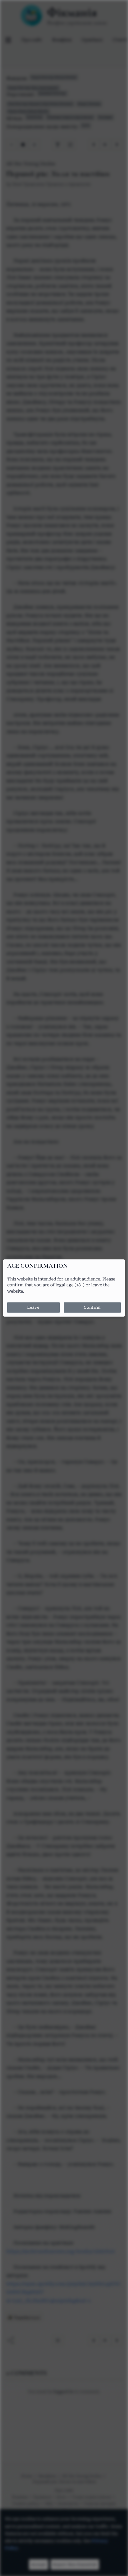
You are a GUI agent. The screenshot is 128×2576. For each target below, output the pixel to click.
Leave (33, 1308)
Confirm (92, 1308)
